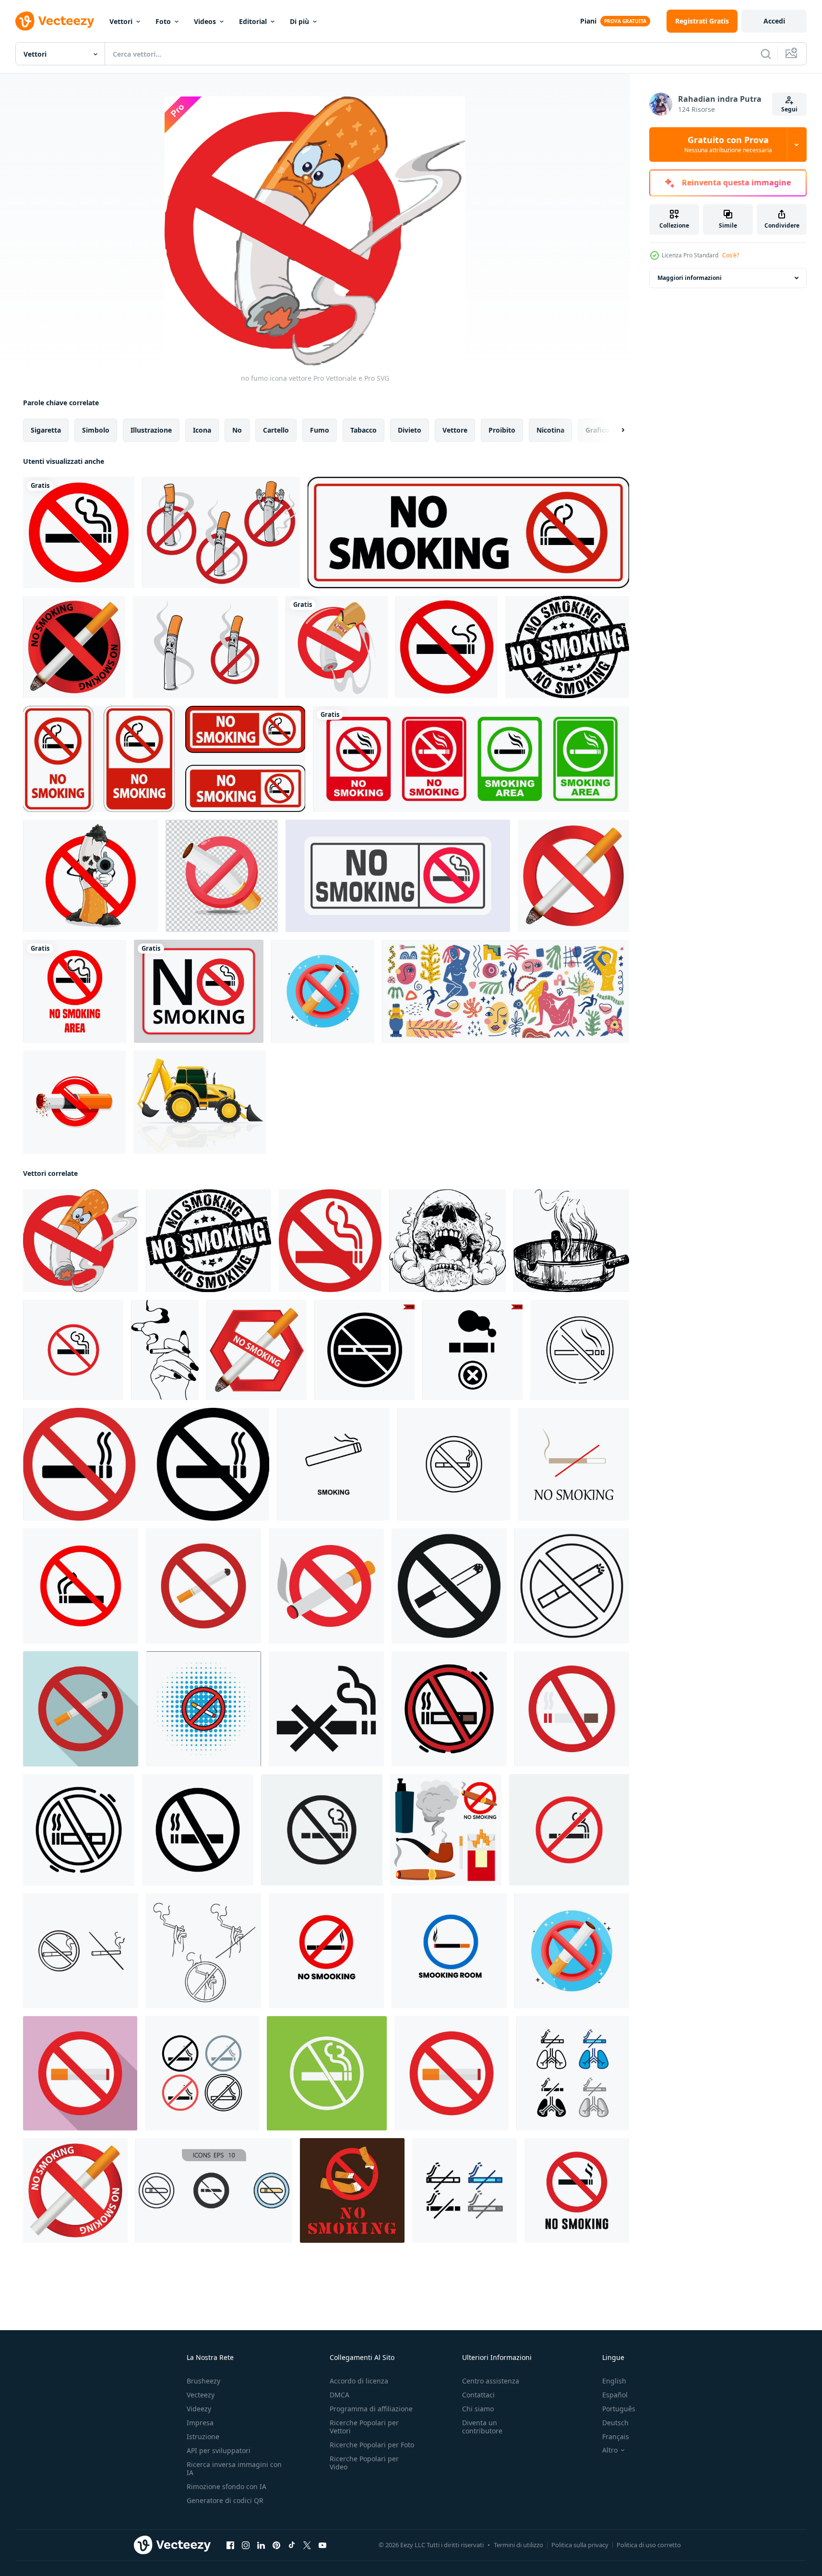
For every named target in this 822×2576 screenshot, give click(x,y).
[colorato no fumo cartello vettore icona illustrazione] (573, 1464)
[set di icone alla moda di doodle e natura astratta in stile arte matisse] (506, 991)
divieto (410, 430)
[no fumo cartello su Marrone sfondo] (352, 2190)
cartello (276, 430)
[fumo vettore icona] (333, 1464)
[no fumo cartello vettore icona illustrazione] (454, 1464)
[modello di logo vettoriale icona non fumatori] (322, 1830)
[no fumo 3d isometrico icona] (326, 1586)
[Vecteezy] (55, 21)
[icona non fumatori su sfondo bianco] (222, 876)
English (614, 2381)
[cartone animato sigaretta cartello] (205, 647)
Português (619, 2409)
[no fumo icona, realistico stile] (75, 2190)
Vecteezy (201, 2395)
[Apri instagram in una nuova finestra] (246, 2545)
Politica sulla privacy (580, 2545)
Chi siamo (478, 2409)
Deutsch (615, 2423)
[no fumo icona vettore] (567, 647)
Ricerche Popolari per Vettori (364, 2427)
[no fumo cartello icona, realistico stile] (256, 1350)
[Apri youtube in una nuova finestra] (322, 2545)
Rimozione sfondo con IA (226, 2486)
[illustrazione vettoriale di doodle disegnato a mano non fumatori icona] (81, 1951)
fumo (320, 430)
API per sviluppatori (219, 2450)
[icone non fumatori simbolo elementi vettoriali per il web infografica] (214, 2190)
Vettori (121, 21)
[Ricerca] (766, 54)
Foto (163, 21)
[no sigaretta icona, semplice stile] (326, 1709)
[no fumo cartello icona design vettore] (326, 1951)
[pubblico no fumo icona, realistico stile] (74, 647)
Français (616, 2437)
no (237, 430)
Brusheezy (203, 2381)
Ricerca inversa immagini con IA (234, 2468)
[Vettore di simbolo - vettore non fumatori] (199, 991)
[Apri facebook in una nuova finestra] (230, 2545)
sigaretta (46, 430)
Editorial (253, 21)
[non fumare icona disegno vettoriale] (323, 991)
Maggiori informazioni (690, 278)
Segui (789, 109)
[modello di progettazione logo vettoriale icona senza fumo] (327, 2073)
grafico (597, 430)
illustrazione (151, 430)
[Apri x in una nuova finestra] (307, 2545)
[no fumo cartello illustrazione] (337, 647)
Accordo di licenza (359, 2381)
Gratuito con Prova (728, 145)
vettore (455, 430)
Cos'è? (731, 255)
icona (202, 430)
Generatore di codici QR (225, 2500)
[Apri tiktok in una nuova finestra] (292, 2545)
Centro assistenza (491, 2381)
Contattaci (478, 2395)
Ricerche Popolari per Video (364, 2463)
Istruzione (203, 2437)
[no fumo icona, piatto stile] (81, 1709)
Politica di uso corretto (649, 2545)
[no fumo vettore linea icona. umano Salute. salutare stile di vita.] (580, 1350)
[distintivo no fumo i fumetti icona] (203, 1709)
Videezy (199, 2409)
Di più (299, 21)
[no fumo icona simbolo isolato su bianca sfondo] (577, 2190)
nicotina (550, 430)
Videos (205, 21)
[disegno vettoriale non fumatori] (447, 647)
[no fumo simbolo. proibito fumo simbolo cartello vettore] (73, 1350)
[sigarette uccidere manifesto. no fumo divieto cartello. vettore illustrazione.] (90, 876)
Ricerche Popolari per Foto (372, 2445)
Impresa (200, 2423)
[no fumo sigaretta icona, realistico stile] (573, 876)
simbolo (96, 430)
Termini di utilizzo (518, 2545)
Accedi (774, 21)
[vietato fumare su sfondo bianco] (468, 532)
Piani (588, 21)
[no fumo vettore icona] (449, 1709)
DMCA (340, 2395)
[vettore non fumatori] (74, 1102)
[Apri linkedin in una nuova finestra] (261, 2545)
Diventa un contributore (482, 2427)
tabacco (363, 430)
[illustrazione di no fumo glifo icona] (364, 1350)
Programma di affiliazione (371, 2409)
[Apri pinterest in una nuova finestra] (276, 2545)
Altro (610, 2450)
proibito (502, 430)
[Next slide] (615, 430)
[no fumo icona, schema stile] (572, 1586)
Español (615, 2395)
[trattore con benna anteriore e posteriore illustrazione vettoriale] (200, 1102)
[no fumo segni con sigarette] (221, 532)
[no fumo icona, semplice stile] (449, 1586)
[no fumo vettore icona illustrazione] (81, 1586)
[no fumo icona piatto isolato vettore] (203, 1586)
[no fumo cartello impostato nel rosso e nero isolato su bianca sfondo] (146, 1464)
